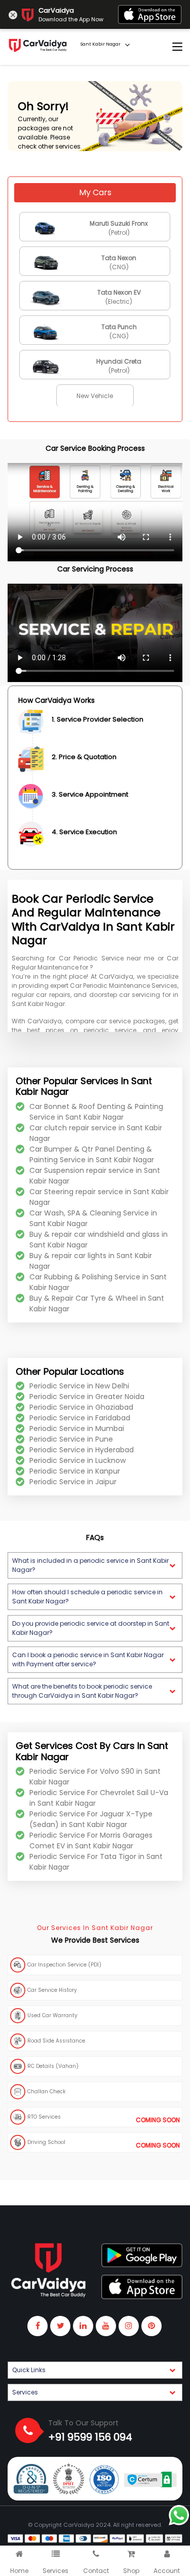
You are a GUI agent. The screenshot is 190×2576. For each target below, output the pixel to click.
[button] (95, 1565)
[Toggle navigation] (177, 47)
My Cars (95, 192)
